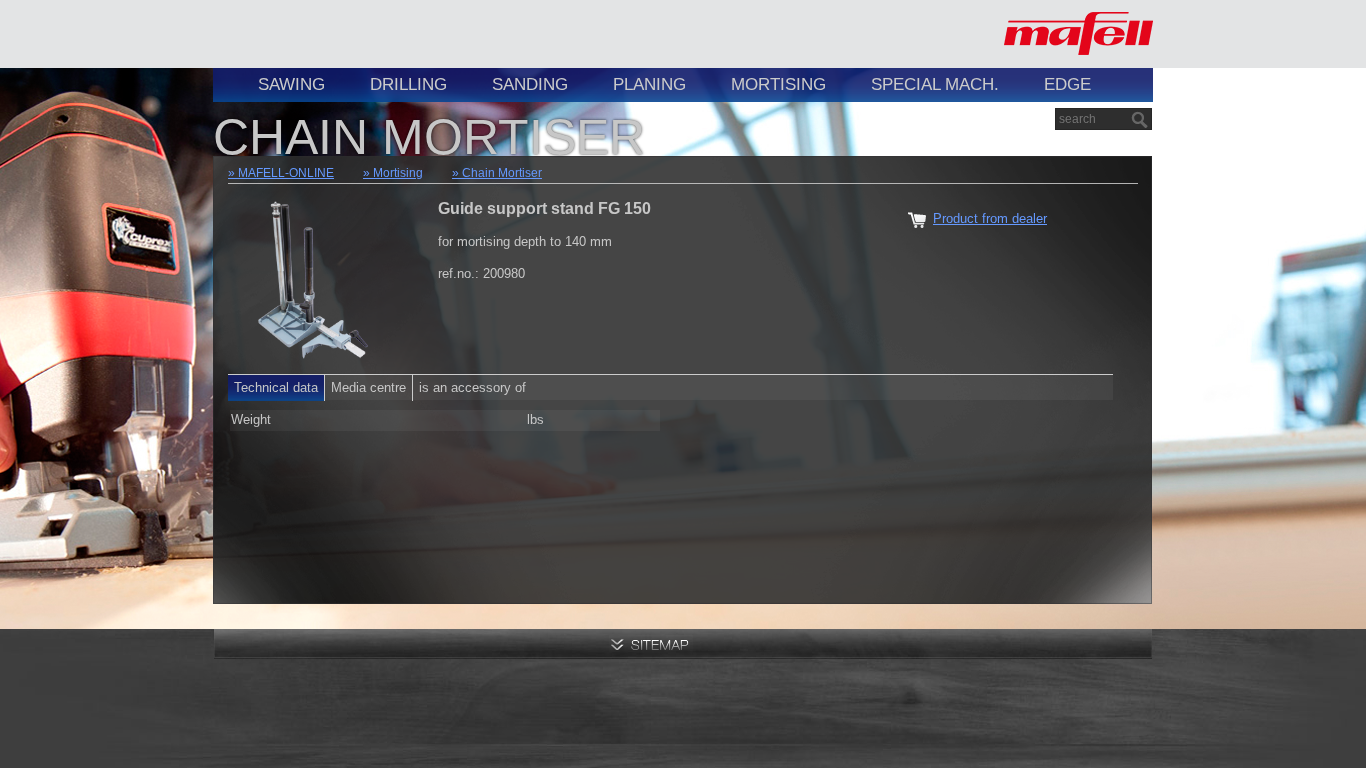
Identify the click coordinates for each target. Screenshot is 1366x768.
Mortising (778, 84)
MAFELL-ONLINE (286, 173)
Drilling (408, 84)
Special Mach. (935, 84)
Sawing (291, 84)
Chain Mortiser (502, 173)
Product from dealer (990, 218)
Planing (649, 84)
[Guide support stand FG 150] (313, 274)
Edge (1067, 84)
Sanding (530, 84)
